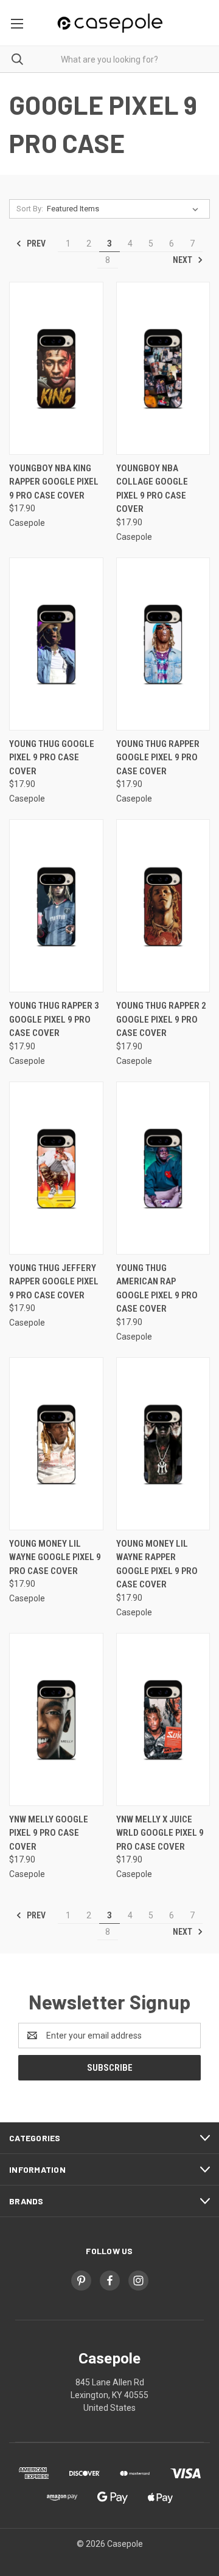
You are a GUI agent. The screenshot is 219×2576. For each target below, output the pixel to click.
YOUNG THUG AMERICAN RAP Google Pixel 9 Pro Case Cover (157, 1289)
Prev (35, 244)
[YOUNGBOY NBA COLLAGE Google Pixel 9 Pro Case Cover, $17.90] (163, 368)
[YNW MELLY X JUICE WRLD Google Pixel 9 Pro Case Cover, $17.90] (163, 1719)
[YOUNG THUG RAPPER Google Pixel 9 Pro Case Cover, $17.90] (163, 644)
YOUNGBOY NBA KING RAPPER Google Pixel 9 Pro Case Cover (54, 482)
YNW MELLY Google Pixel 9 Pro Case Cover (49, 1833)
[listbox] (125, 209)
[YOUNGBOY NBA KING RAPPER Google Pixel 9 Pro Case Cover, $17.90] (56, 368)
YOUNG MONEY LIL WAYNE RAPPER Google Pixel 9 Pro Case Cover (157, 1564)
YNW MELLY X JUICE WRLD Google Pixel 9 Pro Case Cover (160, 1833)
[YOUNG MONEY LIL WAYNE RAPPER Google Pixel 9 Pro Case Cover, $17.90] (163, 1444)
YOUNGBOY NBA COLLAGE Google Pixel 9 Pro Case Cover (152, 489)
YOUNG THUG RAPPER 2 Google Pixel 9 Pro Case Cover (161, 1019)
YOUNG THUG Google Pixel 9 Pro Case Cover (52, 758)
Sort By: (30, 209)
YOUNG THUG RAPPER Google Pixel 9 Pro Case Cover (158, 758)
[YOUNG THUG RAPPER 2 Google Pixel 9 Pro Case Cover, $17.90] (163, 906)
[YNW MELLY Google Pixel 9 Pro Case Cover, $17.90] (56, 1719)
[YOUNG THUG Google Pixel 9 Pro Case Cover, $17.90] (56, 644)
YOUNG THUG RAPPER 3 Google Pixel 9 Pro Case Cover (54, 1019)
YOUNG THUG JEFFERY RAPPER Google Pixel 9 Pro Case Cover (54, 1282)
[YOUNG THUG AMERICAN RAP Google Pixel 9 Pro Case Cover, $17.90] (163, 1168)
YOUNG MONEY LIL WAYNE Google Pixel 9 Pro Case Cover (55, 1557)
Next (183, 260)
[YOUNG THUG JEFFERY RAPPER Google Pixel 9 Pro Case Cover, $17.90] (56, 1168)
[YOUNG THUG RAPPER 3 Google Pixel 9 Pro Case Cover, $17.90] (56, 906)
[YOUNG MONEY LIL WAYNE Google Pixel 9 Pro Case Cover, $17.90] (56, 1444)
